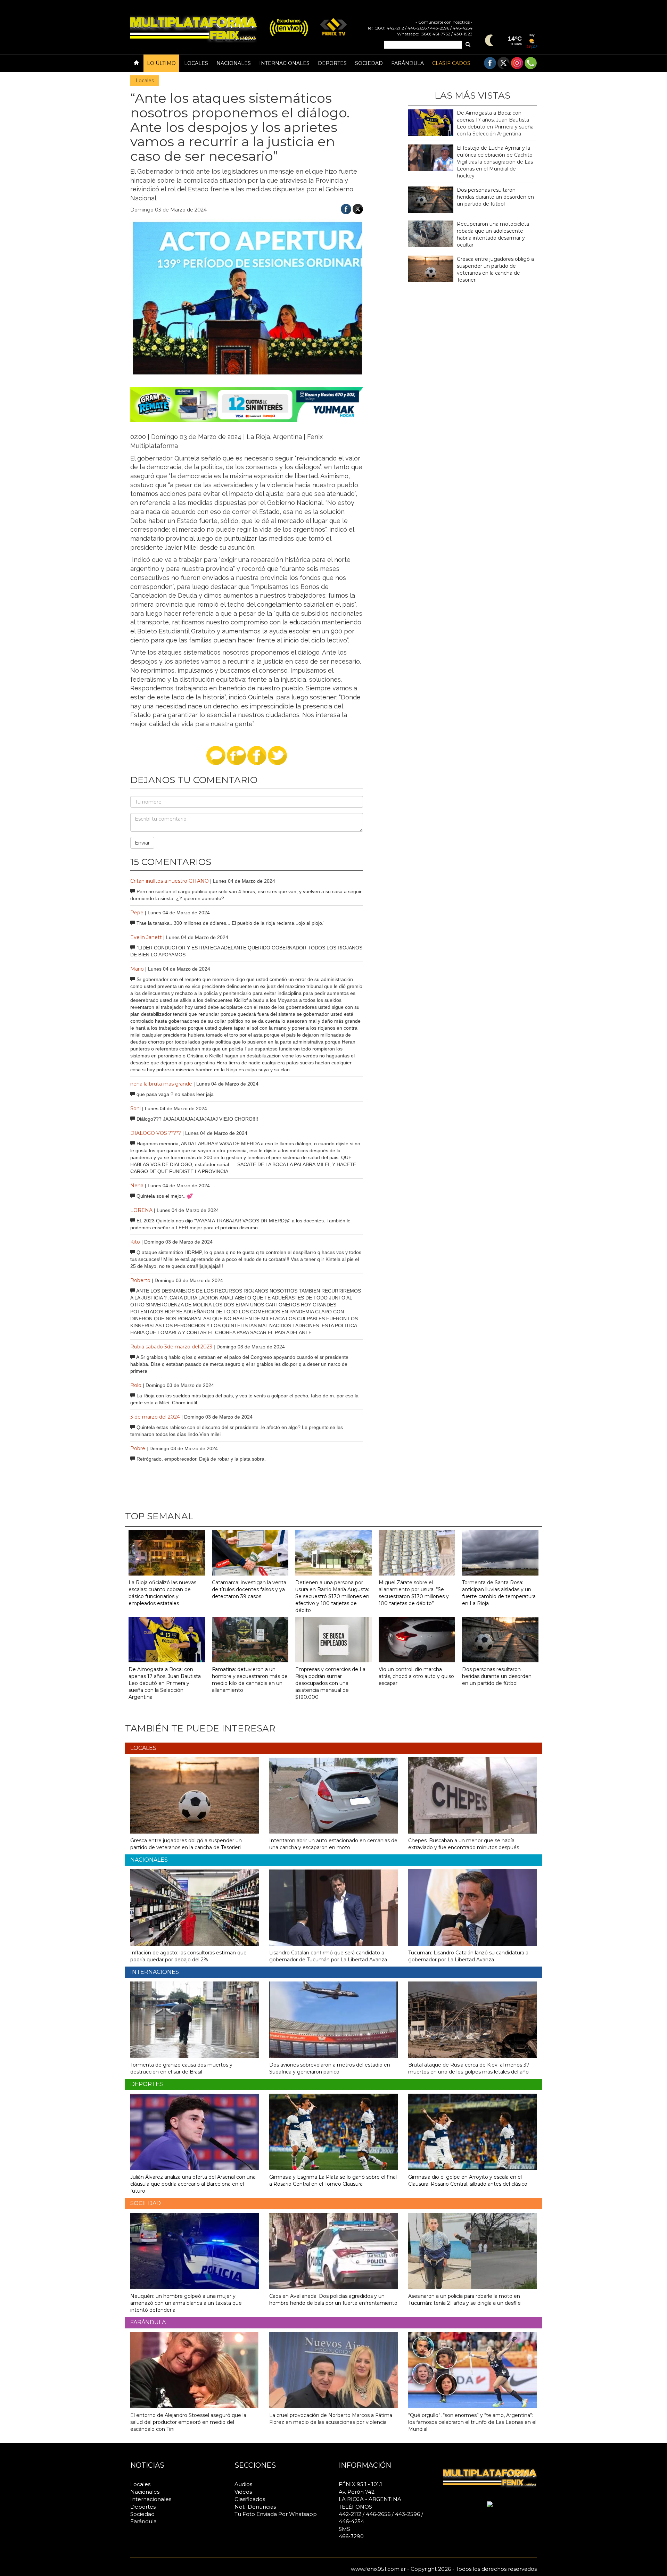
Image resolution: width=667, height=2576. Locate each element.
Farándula (407, 63)
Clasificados (451, 63)
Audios (243, 2484)
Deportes (332, 63)
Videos (243, 2492)
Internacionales (284, 63)
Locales (196, 63)
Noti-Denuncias (255, 2507)
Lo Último (161, 63)
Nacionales (234, 63)
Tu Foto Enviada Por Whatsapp (276, 2514)
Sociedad (369, 63)
